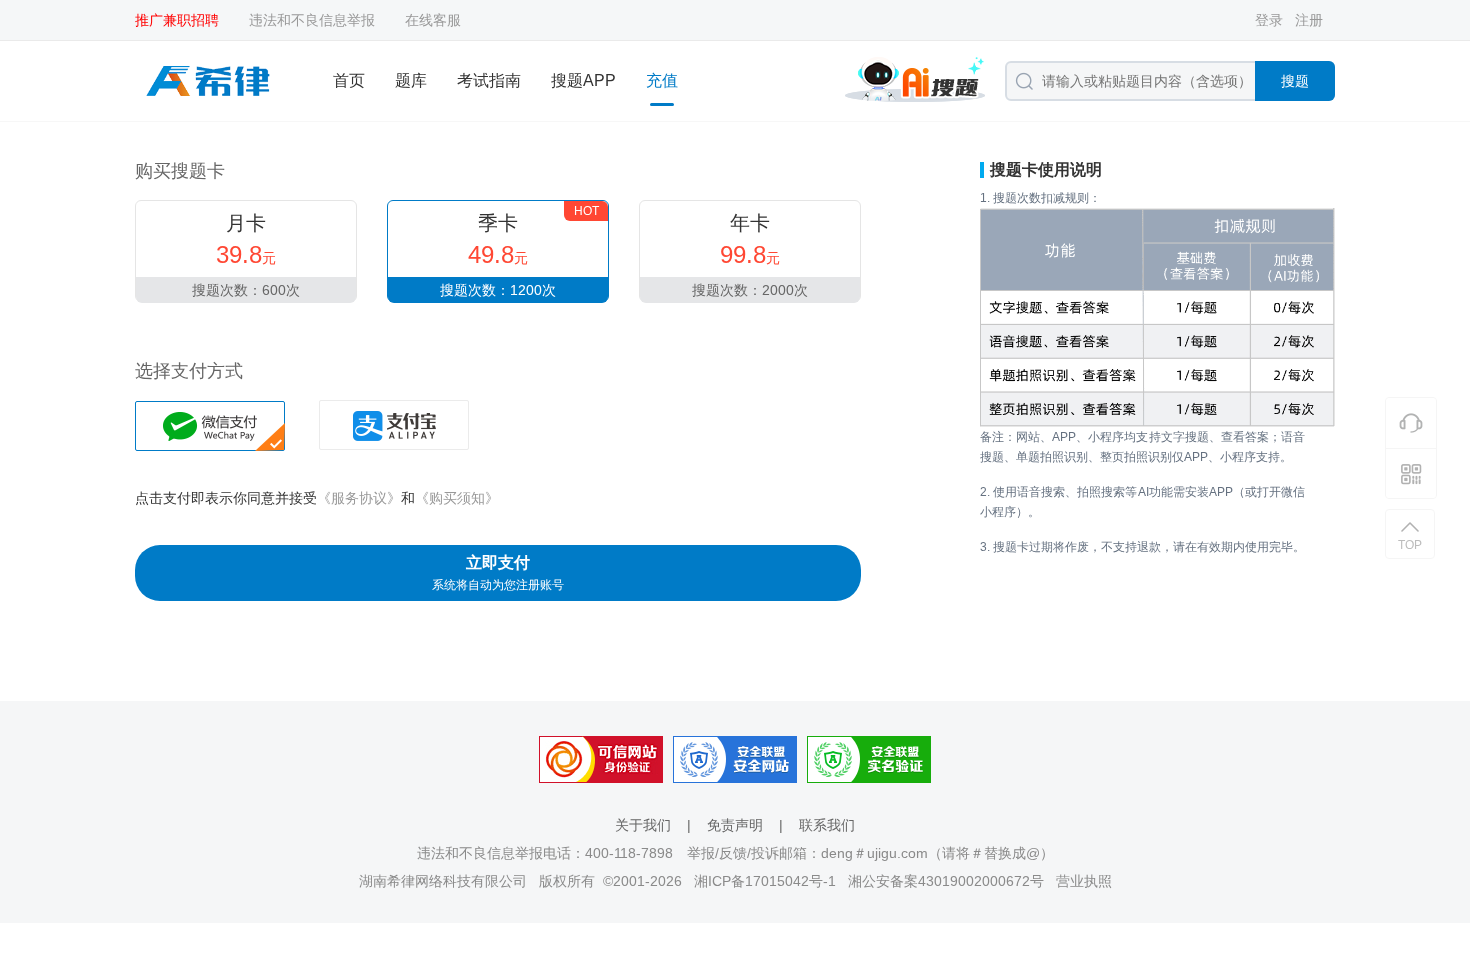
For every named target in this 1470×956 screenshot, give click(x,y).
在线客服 (433, 20)
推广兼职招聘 (177, 20)
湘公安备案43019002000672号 (946, 881)
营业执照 (1084, 881)
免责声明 (735, 825)
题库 (411, 80)
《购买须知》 (457, 498)
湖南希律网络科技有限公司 (443, 881)
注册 (1309, 20)
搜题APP (583, 80)
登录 (1269, 20)
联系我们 (827, 825)
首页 (349, 80)
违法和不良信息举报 (312, 20)
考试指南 (489, 80)
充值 (662, 80)
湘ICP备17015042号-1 (765, 881)
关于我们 (643, 825)
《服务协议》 (359, 498)
